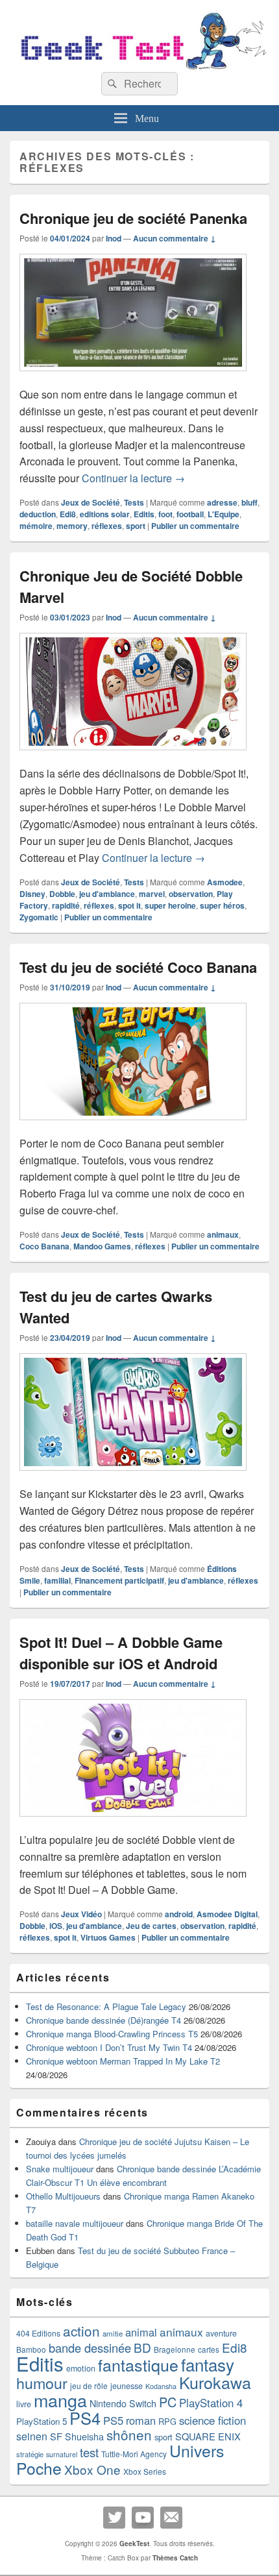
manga (60, 2400)
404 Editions (38, 2333)
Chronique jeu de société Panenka (133, 218)
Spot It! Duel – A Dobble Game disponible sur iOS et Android (121, 1653)
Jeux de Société (91, 502)
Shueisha (84, 2436)
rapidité (66, 905)
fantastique (138, 2364)
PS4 (85, 2418)
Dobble (62, 894)
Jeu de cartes (151, 1926)
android (179, 1914)
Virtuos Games (108, 1937)
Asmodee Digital (227, 1914)
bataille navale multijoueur (75, 2223)
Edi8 (68, 514)
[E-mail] (171, 2518)
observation (191, 894)
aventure (221, 2333)
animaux (223, 1234)
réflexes (107, 526)
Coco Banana (44, 1246)
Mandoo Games (102, 1246)
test (89, 2452)
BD (142, 2347)
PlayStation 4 (211, 2403)
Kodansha (161, 2386)
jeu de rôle (89, 2386)
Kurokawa (215, 2382)
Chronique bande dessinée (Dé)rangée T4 (103, 2020)
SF (56, 2436)
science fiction (212, 2420)
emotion (81, 2368)
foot (165, 514)
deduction (38, 514)
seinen (32, 2436)
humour (42, 2383)
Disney (32, 894)
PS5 (113, 2420)
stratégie (30, 2454)
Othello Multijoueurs (63, 2196)
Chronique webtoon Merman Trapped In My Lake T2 (123, 2061)
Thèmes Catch (175, 2558)
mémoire (36, 526)
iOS (56, 1926)
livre (24, 2404)
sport (136, 526)
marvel (152, 894)
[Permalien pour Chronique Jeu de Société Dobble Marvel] (133, 756)
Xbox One (92, 2469)
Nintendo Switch (123, 2403)
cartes (209, 2349)
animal (141, 2332)
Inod (114, 238)
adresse (222, 502)
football (190, 514)
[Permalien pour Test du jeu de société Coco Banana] (133, 1126)
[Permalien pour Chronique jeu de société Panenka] (133, 377)
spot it (129, 905)
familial (57, 1580)
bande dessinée (90, 2348)
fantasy (208, 2364)
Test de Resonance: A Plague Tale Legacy (106, 2006)
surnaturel (62, 2454)
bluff (249, 502)
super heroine (170, 905)
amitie (113, 2333)
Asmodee (225, 882)
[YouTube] (143, 2518)
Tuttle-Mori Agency (134, 2454)
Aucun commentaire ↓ (175, 238)
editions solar (105, 514)
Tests (134, 502)
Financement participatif (119, 1580)
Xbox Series (145, 2471)
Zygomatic (39, 917)
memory (72, 526)
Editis (144, 514)
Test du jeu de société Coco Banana (138, 967)
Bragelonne (175, 2349)
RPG (167, 2421)
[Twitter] (114, 2518)
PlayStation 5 (42, 2421)
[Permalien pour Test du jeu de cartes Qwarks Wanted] (133, 1477)
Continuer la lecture (133, 478)
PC (168, 2402)
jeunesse (127, 2386)
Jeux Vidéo (81, 1914)
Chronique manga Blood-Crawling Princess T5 (112, 2034)
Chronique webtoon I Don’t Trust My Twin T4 (109, 2047)
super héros (222, 905)
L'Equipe (224, 514)
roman (141, 2420)
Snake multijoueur (60, 2169)
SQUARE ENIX (208, 2436)
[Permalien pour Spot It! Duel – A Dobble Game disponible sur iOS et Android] (133, 1823)
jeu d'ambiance (107, 894)
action (81, 2331)
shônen (129, 2435)
